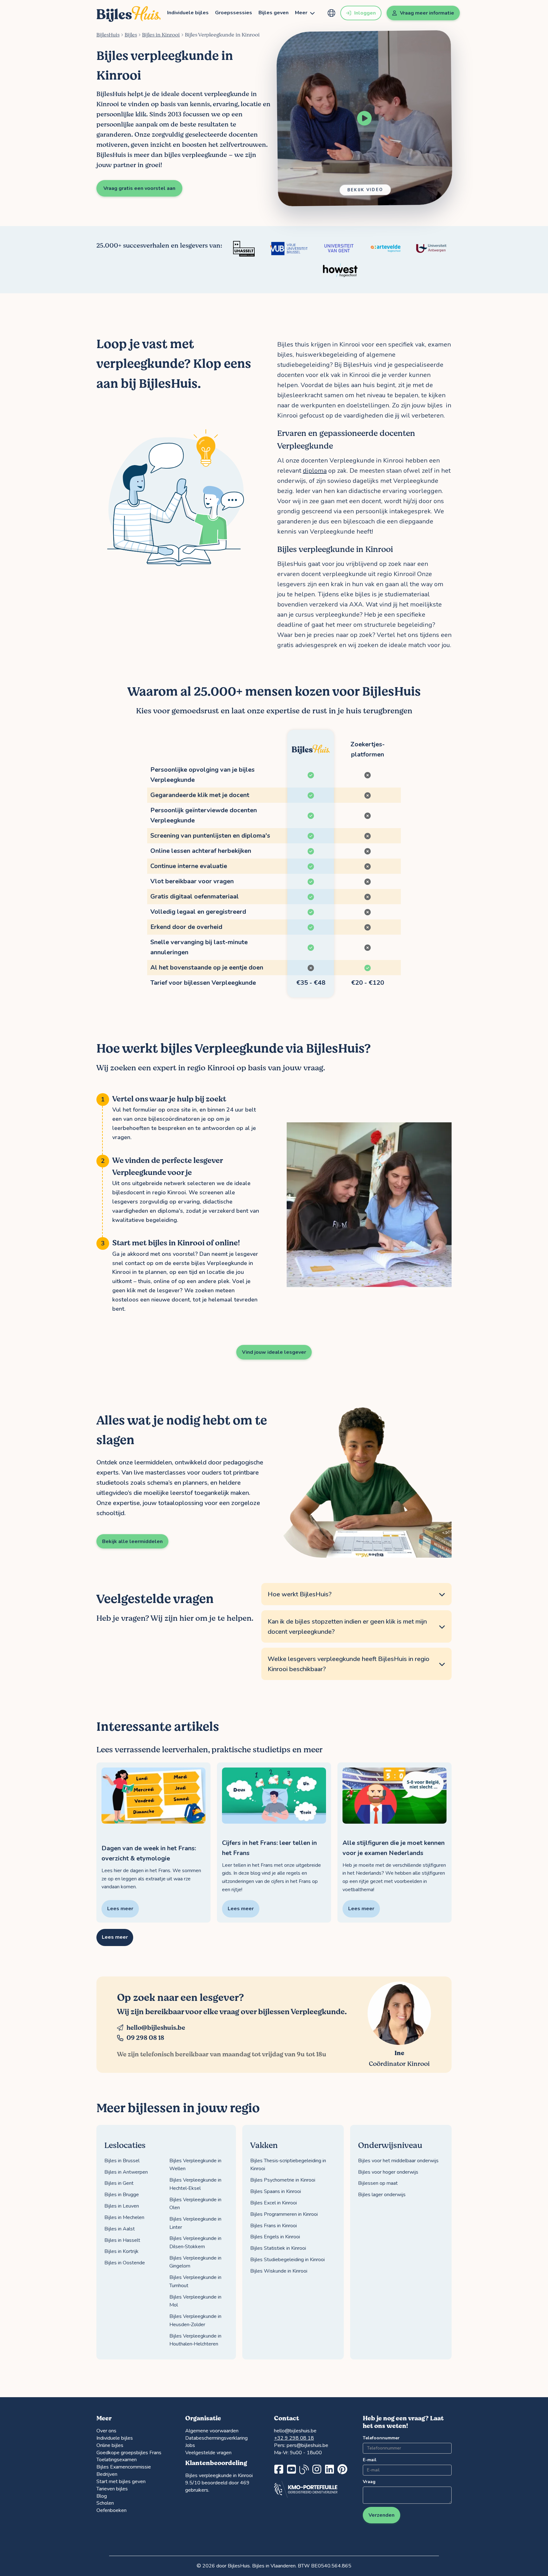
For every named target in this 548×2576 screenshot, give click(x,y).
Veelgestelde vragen (208, 2453)
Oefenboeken (111, 2510)
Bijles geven (274, 13)
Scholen (105, 2503)
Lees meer (115, 1937)
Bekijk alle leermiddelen (132, 1541)
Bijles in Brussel (122, 2161)
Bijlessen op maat (378, 2183)
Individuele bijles (188, 13)
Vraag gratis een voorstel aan (139, 188)
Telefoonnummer (381, 2438)
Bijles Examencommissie (124, 2467)
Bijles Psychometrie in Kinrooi (283, 2180)
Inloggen (365, 13)
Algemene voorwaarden (212, 2431)
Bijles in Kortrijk (121, 2251)
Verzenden (382, 2515)
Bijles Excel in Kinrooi (274, 2203)
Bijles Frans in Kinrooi (274, 2226)
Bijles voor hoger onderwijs (388, 2172)
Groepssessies (234, 13)
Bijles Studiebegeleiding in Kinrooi (287, 2260)
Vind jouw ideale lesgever (274, 1352)
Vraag (369, 2482)
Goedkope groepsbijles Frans (129, 2453)
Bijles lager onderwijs (382, 2195)
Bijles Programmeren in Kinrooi (284, 2214)
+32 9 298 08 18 (294, 2438)
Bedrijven (107, 2474)
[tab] (356, 1594)
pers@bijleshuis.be (307, 2445)
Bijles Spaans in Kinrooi (276, 2191)
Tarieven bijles (112, 2489)
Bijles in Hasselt (122, 2240)
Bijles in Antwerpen (126, 2172)
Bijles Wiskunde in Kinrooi (279, 2271)
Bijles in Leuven (122, 2206)
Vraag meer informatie (427, 13)
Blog (102, 2496)
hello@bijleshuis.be (156, 2028)
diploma (315, 471)
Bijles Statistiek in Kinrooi (278, 2248)
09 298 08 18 (145, 2038)
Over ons (106, 2431)
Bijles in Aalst (120, 2229)
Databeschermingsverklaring (216, 2438)
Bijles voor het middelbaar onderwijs (398, 2161)
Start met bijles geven (121, 2482)
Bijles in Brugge (122, 2195)
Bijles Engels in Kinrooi (275, 2237)
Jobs (190, 2445)
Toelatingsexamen (117, 2460)
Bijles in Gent (119, 2183)
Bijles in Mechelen (124, 2217)
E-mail (370, 2460)
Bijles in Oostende (125, 2263)
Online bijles (110, 2445)
